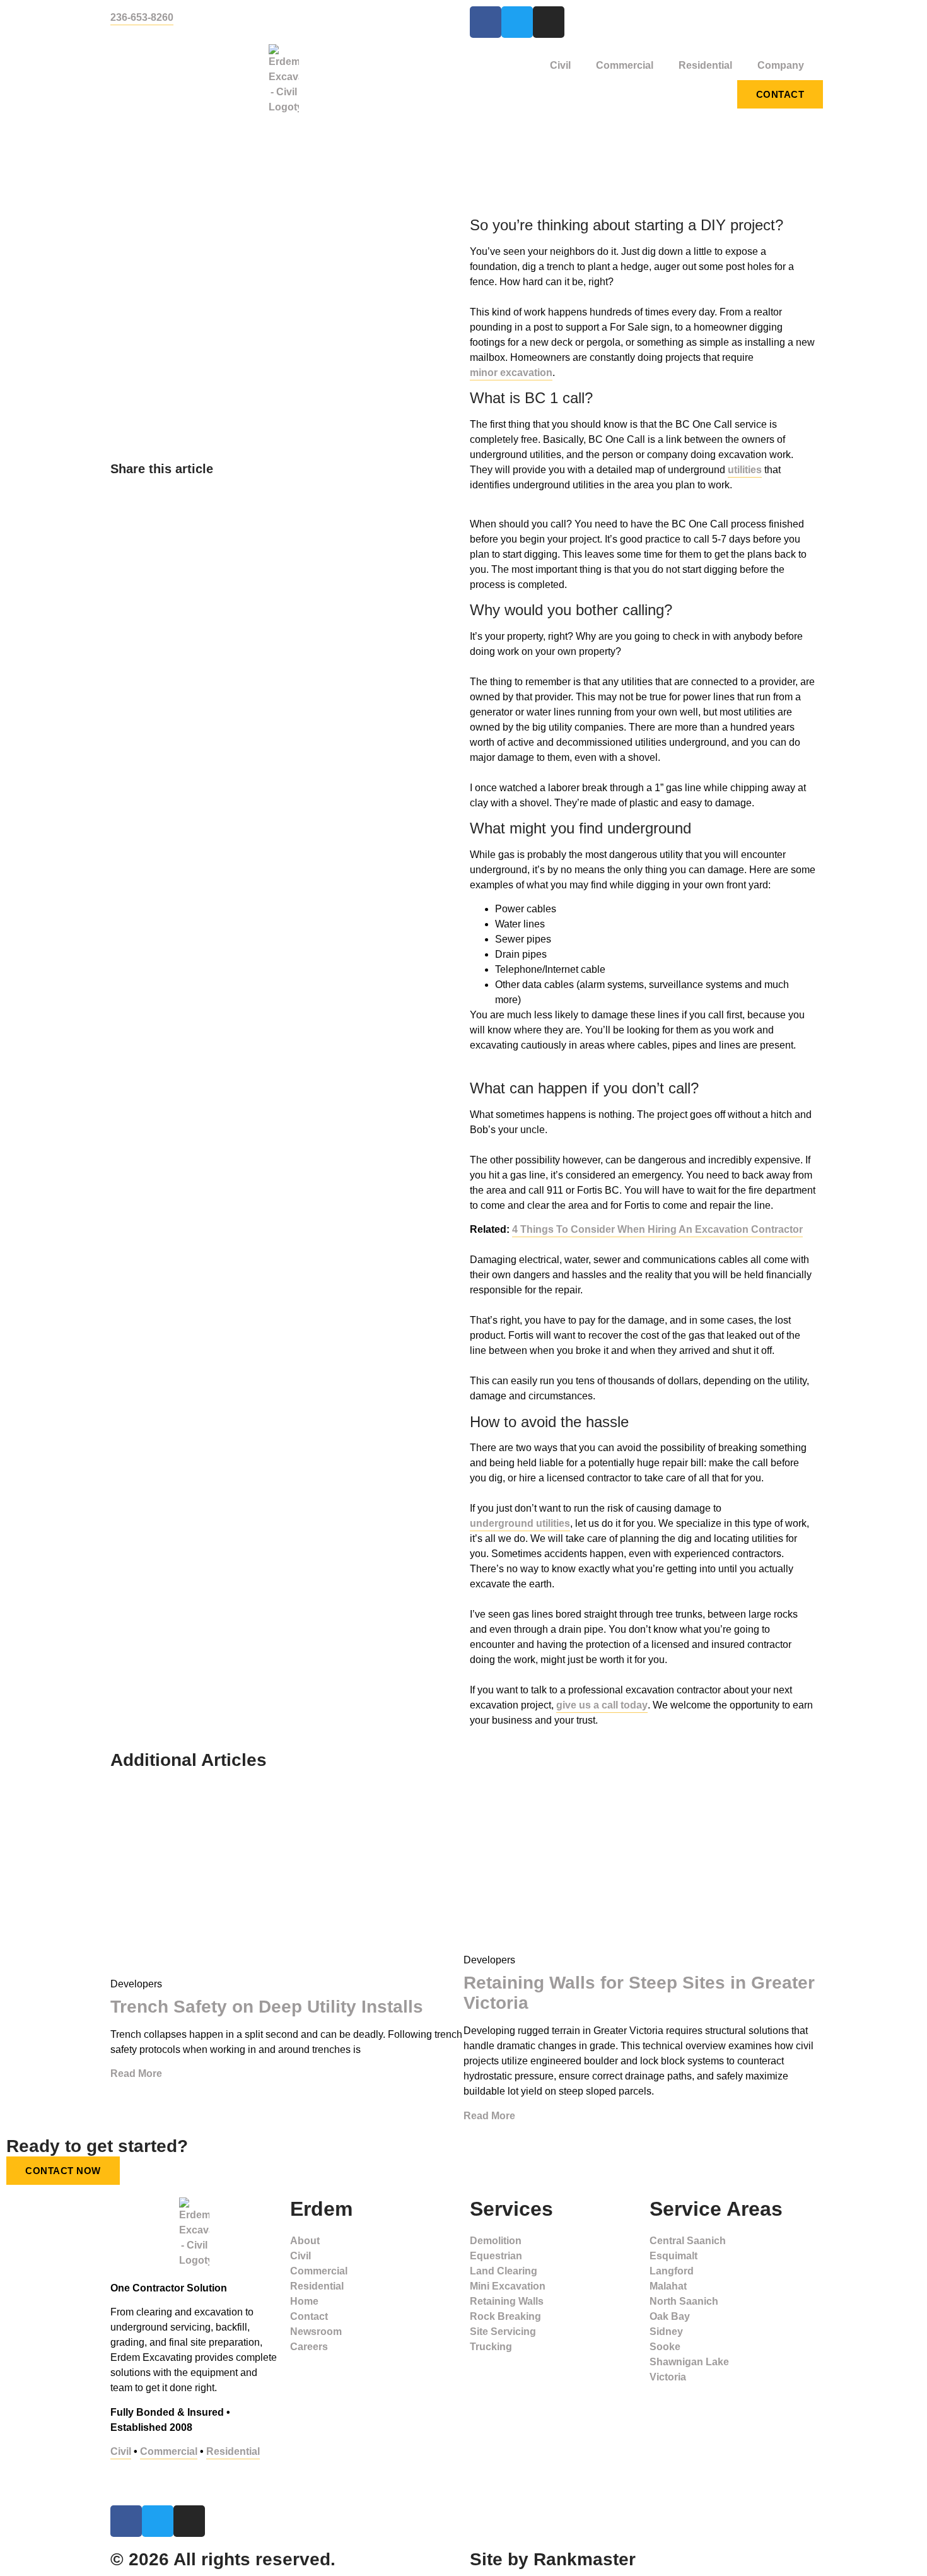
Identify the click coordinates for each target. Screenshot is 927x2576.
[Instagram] (549, 22)
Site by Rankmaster (553, 2559)
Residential (705, 65)
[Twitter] (517, 22)
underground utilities (520, 1523)
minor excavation (511, 373)
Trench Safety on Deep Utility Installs (267, 2007)
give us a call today (602, 1705)
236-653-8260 (142, 17)
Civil (560, 65)
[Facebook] (486, 22)
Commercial (625, 65)
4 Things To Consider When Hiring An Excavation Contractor (657, 1229)
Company (781, 65)
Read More (136, 2073)
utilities (745, 470)
